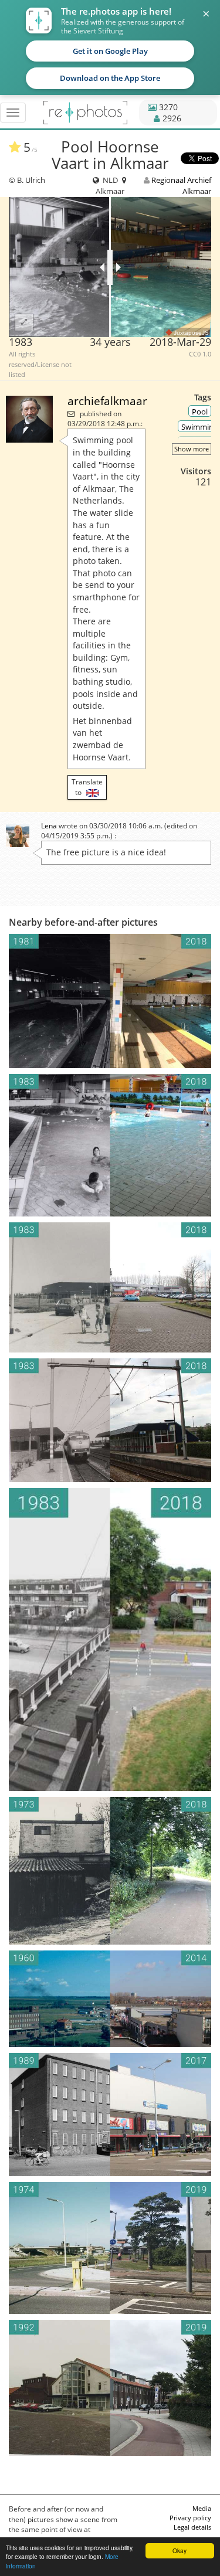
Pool (200, 412)
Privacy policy (190, 2518)
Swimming (199, 427)
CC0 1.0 (200, 354)
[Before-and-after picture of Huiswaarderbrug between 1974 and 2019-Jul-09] (110, 2248)
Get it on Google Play (110, 51)
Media (202, 2508)
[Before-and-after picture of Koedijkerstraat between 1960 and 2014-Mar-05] (110, 1999)
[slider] (110, 267)
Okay (180, 2550)
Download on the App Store (110, 78)
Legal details (192, 2527)
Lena (49, 826)
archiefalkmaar (107, 401)
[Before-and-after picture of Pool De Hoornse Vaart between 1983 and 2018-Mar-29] (110, 1287)
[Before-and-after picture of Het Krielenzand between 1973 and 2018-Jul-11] (110, 1871)
